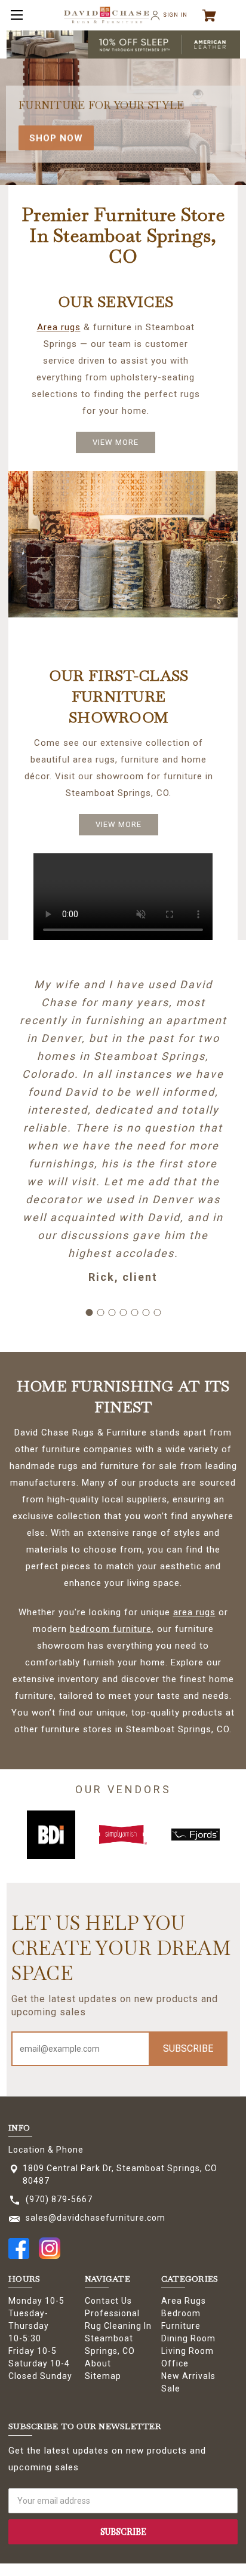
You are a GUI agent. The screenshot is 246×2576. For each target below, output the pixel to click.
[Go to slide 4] (123, 1312)
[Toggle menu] (15, 15)
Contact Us (108, 2301)
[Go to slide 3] (112, 1312)
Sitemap (103, 2376)
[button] (123, 44)
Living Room (187, 2351)
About (98, 2363)
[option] (30, 1835)
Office (175, 2363)
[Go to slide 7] (157, 1312)
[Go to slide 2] (100, 1312)
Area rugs (59, 327)
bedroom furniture (111, 1629)
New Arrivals (188, 2376)
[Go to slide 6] (146, 1312)
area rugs (194, 1612)
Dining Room (188, 2338)
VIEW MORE (116, 442)
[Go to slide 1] (89, 1312)
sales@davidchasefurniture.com (96, 2218)
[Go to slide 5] (134, 1312)
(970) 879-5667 (59, 2199)
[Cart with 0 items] (214, 16)
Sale (171, 2389)
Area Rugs (184, 2301)
